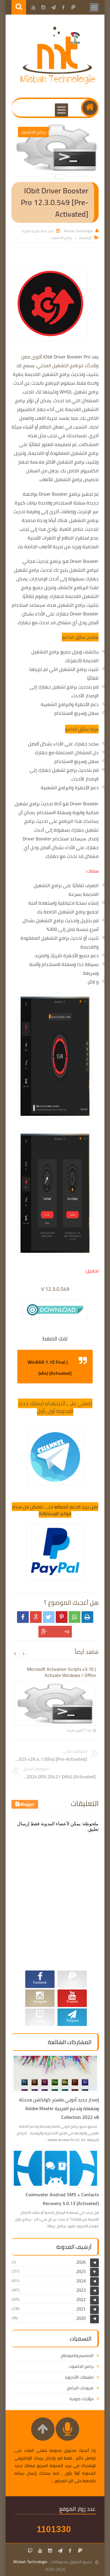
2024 (81, 2281)
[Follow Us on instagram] (50, 2551)
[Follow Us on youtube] (40, 2551)
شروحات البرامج (80, 2388)
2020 (81, 2318)
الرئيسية (85, 238)
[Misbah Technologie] (58, 83)
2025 (81, 2271)
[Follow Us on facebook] (70, 2551)
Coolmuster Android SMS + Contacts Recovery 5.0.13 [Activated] (62, 2199)
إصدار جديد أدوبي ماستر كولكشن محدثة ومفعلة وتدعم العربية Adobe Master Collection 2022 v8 (59, 2108)
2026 (81, 2262)
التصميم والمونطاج (77, 2355)
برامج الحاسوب (62, 238)
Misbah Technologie (30, 2562)
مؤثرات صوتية (82, 2399)
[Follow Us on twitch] (30, 2551)
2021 (81, 2309)
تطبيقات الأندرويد (79, 2377)
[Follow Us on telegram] (60, 2551)
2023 (81, 2290)
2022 (81, 2300)
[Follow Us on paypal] (80, 2551)
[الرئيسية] (90, 108)
